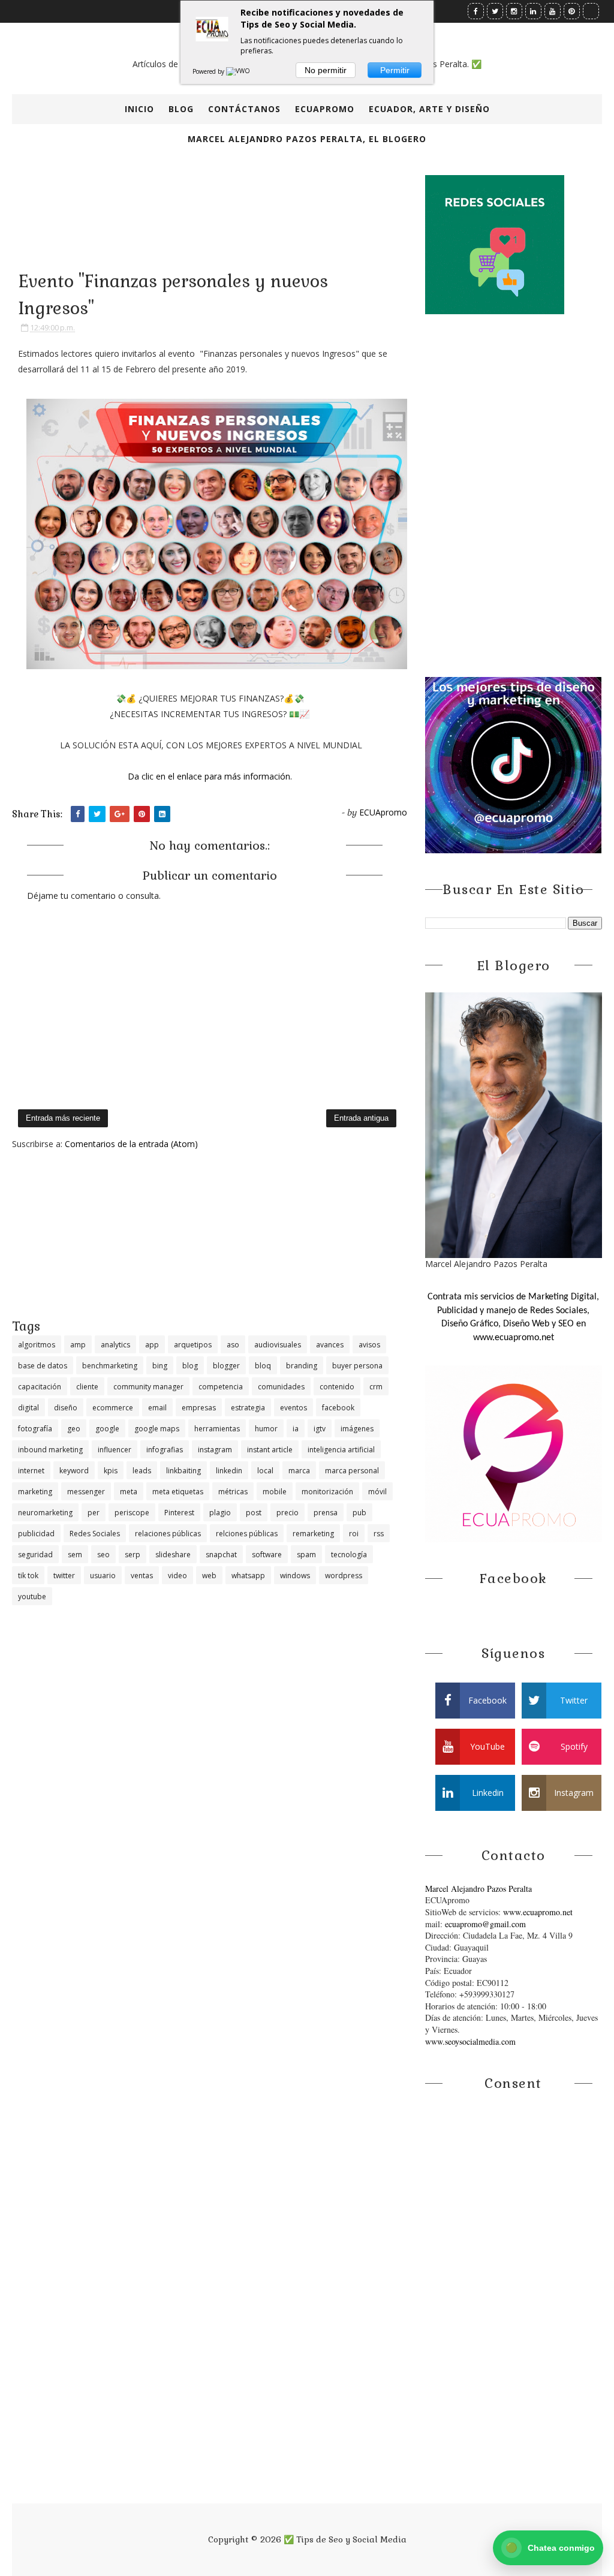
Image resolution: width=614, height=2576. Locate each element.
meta (129, 1492)
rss (379, 1534)
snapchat (221, 1555)
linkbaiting (183, 1471)
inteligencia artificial (341, 1450)
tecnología (349, 1555)
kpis (111, 1471)
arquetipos (193, 1345)
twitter (64, 1576)
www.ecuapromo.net (538, 1912)
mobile (275, 1492)
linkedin (229, 1471)
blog (190, 1366)
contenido (337, 1387)
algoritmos (37, 1345)
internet (31, 1471)
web (209, 1576)
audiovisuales (278, 1345)
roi (354, 1534)
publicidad (36, 1534)
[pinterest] (572, 11)
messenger (86, 1492)
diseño (66, 1408)
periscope (132, 1513)
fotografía (35, 1429)
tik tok (28, 1576)
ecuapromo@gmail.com (485, 1924)
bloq (263, 1366)
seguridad (35, 1555)
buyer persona (357, 1366)
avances (330, 1345)
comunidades (281, 1387)
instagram (215, 1450)
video (177, 1576)
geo (74, 1429)
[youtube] (553, 11)
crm (376, 1387)
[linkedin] (533, 11)
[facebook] (476, 11)
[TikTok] (591, 11)
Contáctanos (244, 109)
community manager (148, 1387)
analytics (115, 1345)
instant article (270, 1450)
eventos (294, 1408)
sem (75, 1555)
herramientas (217, 1429)
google (107, 1429)
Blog (181, 109)
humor (266, 1429)
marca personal (352, 1471)
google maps (157, 1429)
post (254, 1513)
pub (359, 1513)
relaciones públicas (168, 1534)
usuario (103, 1576)
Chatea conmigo (550, 2548)
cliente (87, 1387)
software (267, 1555)
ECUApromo (325, 109)
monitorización (327, 1492)
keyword (74, 1471)
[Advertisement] (210, 1233)
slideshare (173, 1555)
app (152, 1345)
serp (133, 1555)
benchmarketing (110, 1366)
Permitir (395, 70)
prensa (326, 1513)
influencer (115, 1450)
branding (302, 1366)
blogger (226, 1366)
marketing (35, 1492)
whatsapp (248, 1576)
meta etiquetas (178, 1492)
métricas (233, 1492)
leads (142, 1471)
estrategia (248, 1408)
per (94, 1513)
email (157, 1408)
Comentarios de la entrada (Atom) (131, 1144)
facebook (338, 1408)
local (265, 1471)
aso (233, 1345)
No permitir (326, 70)
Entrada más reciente (63, 1118)
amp (78, 1345)
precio (288, 1513)
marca (299, 1471)
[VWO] (239, 71)
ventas (142, 1576)
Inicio (139, 109)
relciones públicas (247, 1534)
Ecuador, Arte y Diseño (429, 109)
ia (296, 1429)
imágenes (357, 1429)
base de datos (43, 1366)
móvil (377, 1492)
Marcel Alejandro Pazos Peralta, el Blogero (307, 139)
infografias (165, 1450)
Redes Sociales (95, 1534)
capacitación (40, 1387)
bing (160, 1366)
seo (103, 1555)
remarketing (313, 1534)
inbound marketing (50, 1450)
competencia (221, 1387)
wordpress (344, 1576)
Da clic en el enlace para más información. (210, 776)
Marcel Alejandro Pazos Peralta (478, 1889)
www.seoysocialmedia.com (470, 2041)
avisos (369, 1345)
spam (306, 1555)
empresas (199, 1408)
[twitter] (495, 11)
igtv (320, 1429)
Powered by (209, 71)
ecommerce (113, 1408)
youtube (32, 1597)
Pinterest (179, 1513)
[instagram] (514, 11)
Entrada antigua (361, 1118)
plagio (220, 1513)
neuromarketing (45, 1513)
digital (28, 1408)
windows (295, 1576)
